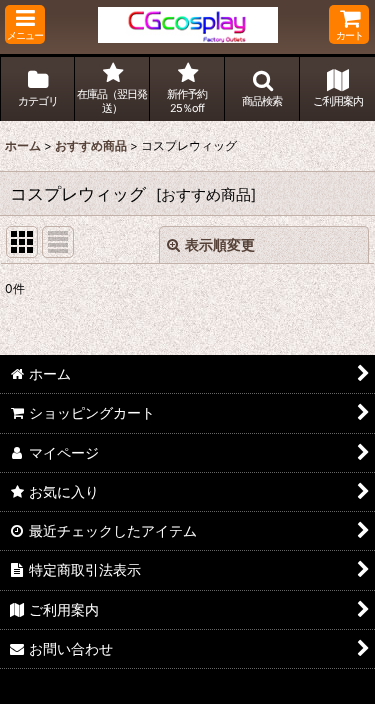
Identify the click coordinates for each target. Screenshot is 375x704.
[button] (25, 24)
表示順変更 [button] (220, 244)
